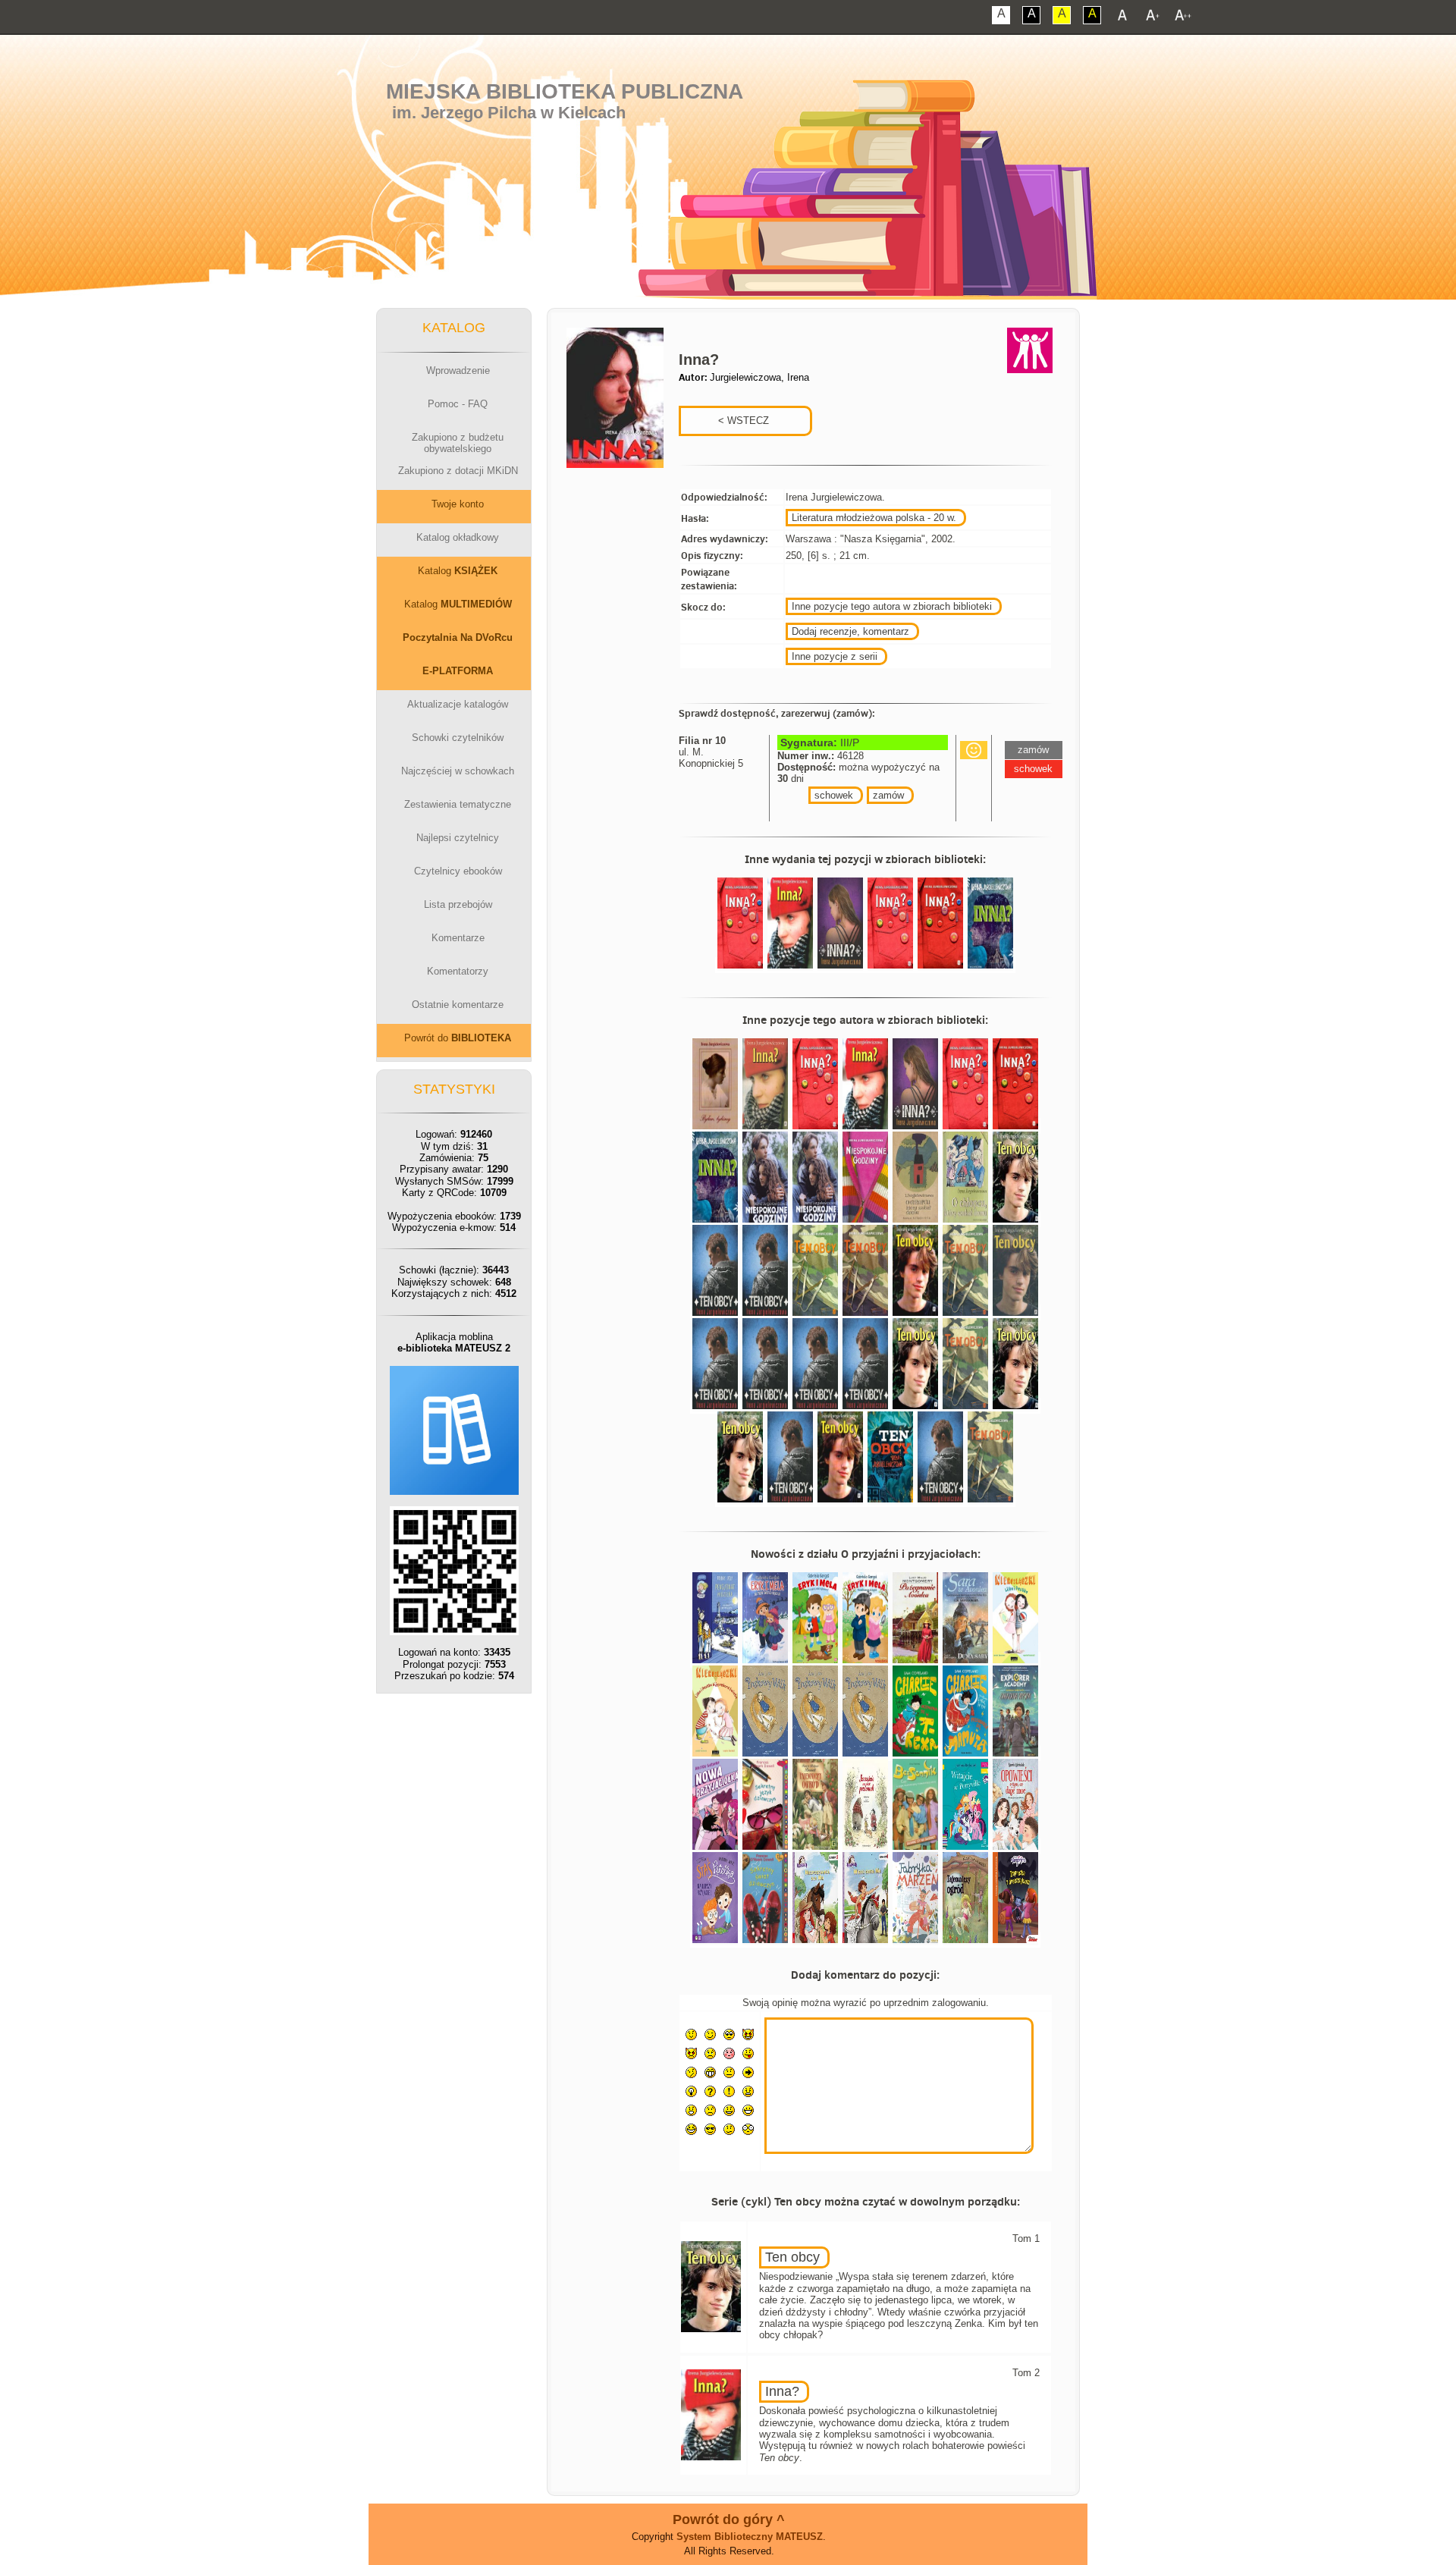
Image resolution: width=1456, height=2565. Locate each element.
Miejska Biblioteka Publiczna (565, 91)
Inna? (782, 2391)
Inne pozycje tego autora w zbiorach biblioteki (892, 606)
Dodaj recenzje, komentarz (850, 631)
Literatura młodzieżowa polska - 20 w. (874, 518)
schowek (834, 795)
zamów (888, 795)
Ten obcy (792, 2257)
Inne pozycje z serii (835, 656)
